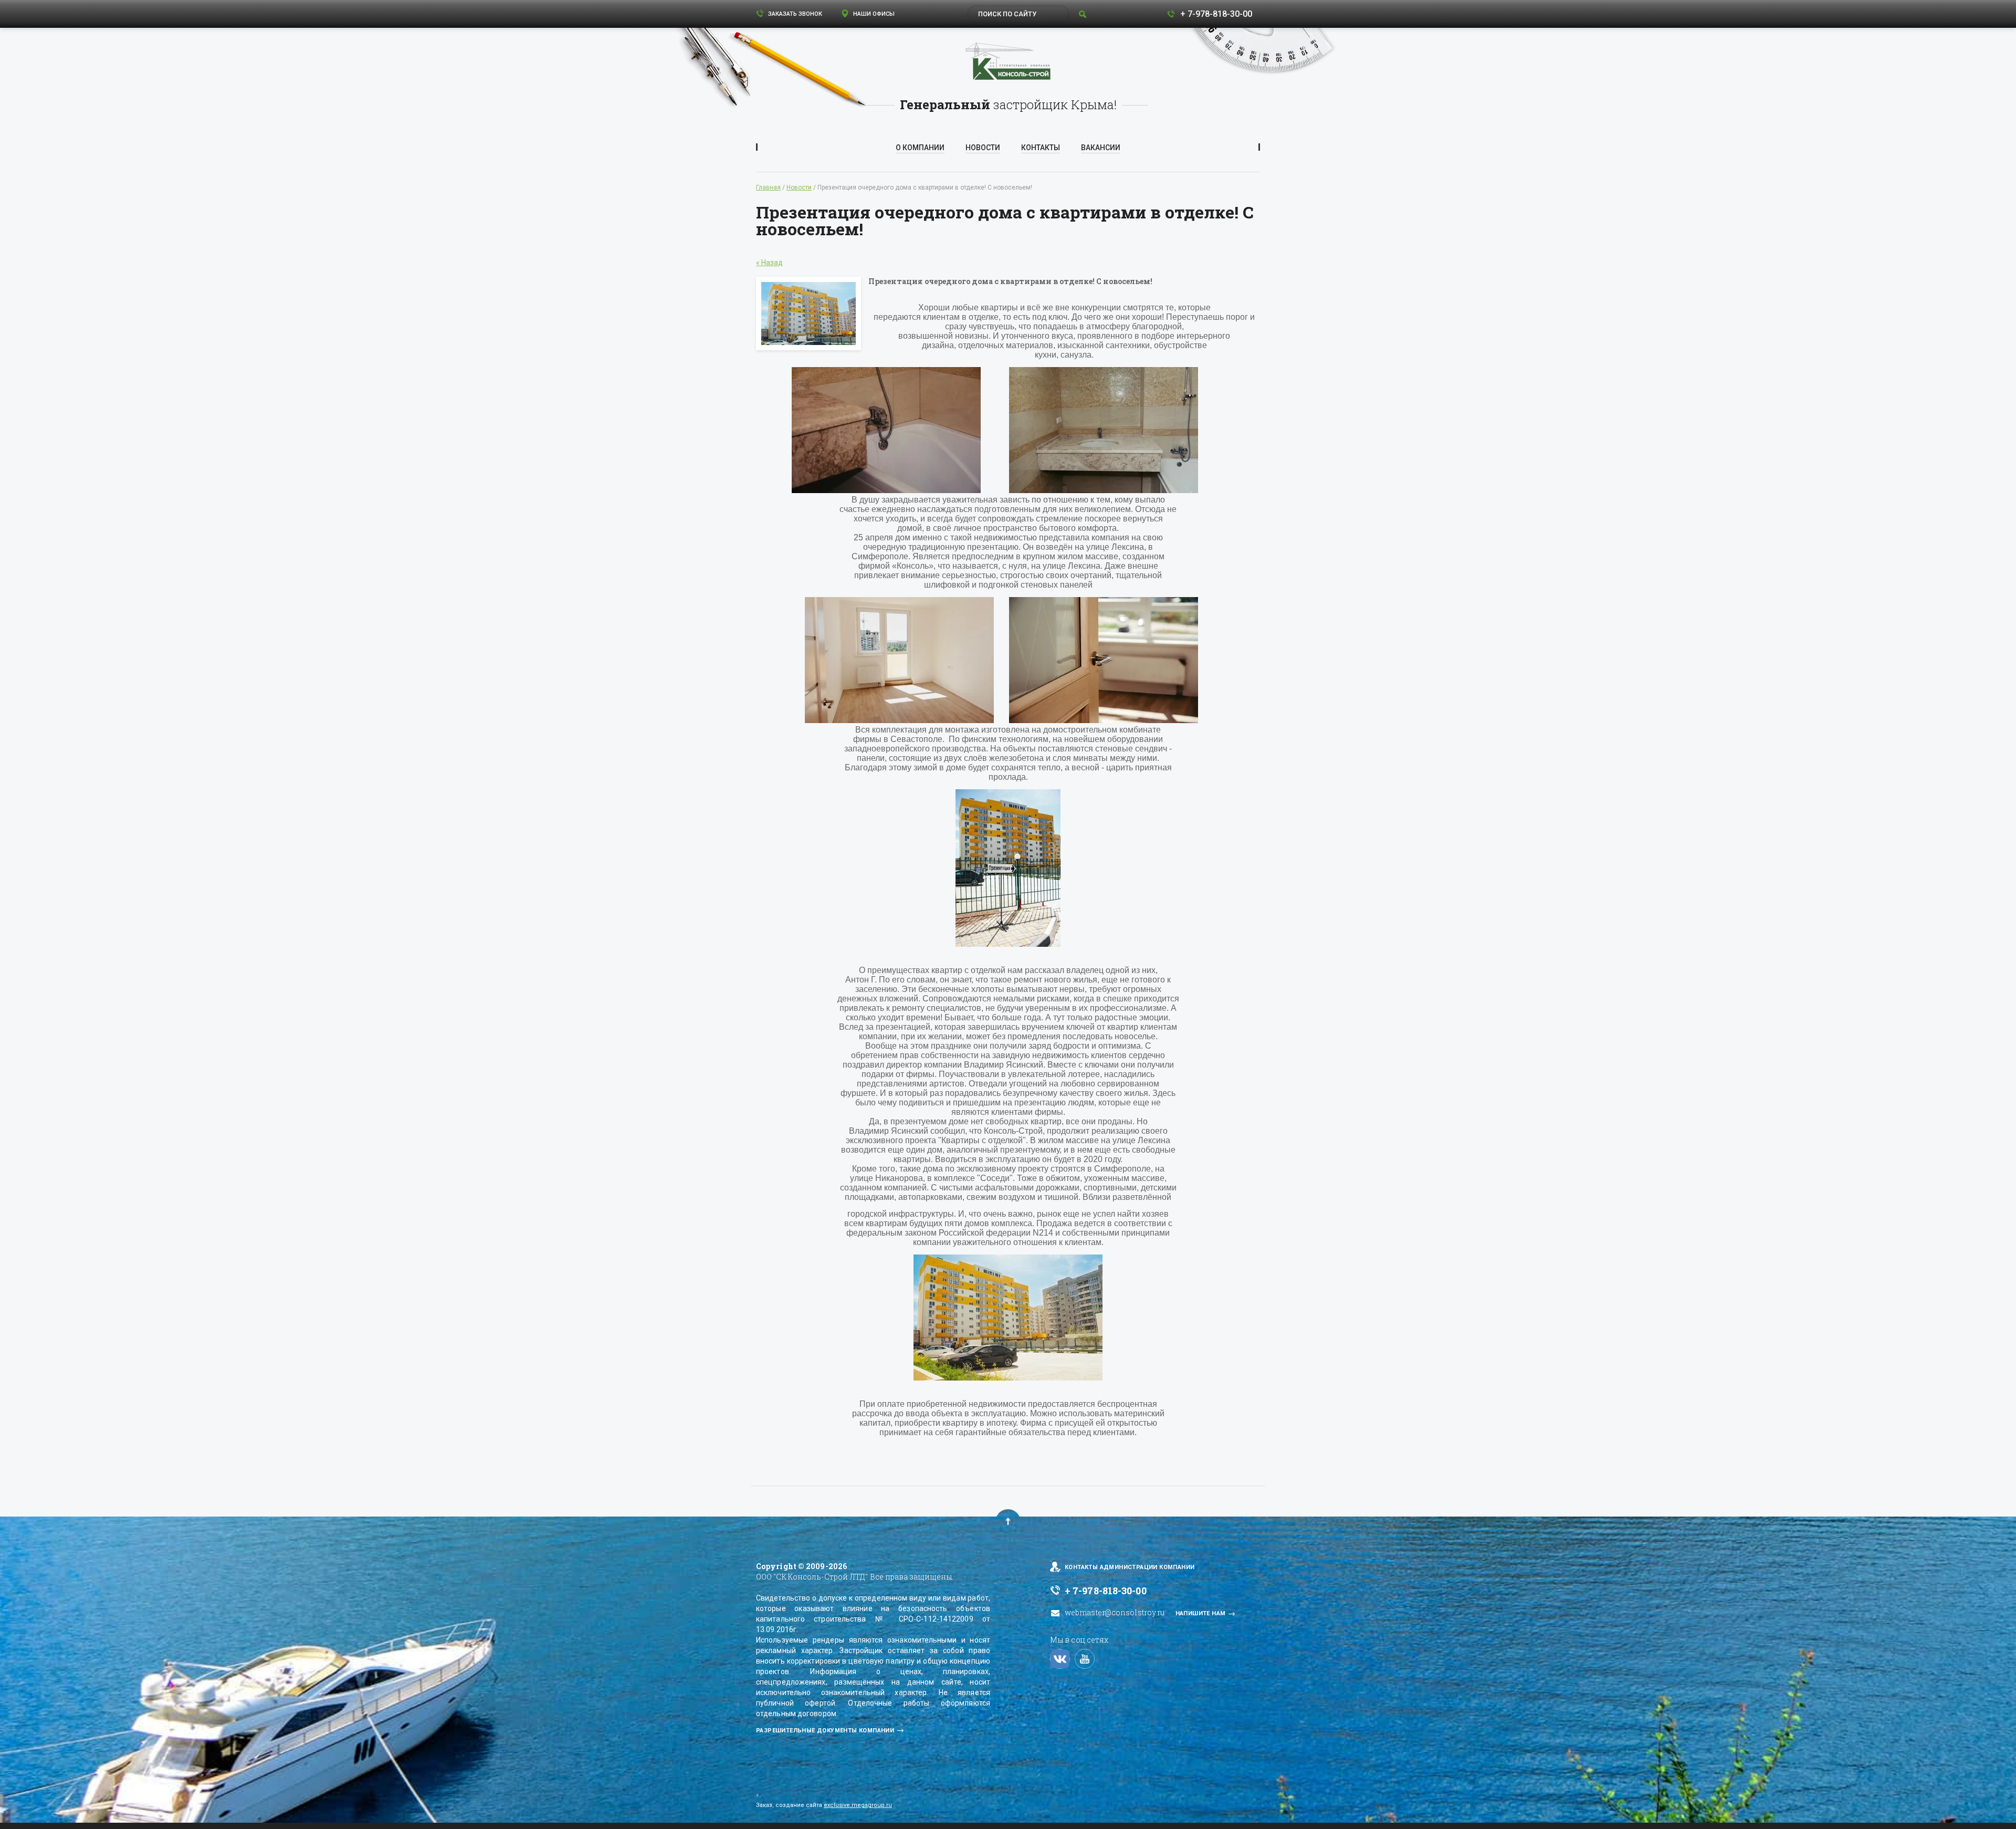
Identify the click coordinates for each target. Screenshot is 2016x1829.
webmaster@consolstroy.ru (1115, 1612)
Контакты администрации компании (1130, 1567)
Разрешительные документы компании (825, 1731)
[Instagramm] (1060, 1659)
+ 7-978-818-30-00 (1216, 14)
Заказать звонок (794, 14)
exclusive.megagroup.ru (858, 1805)
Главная (768, 187)
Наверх (1008, 1521)
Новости (799, 187)
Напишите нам (1201, 1613)
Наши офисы (873, 14)
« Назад (769, 263)
